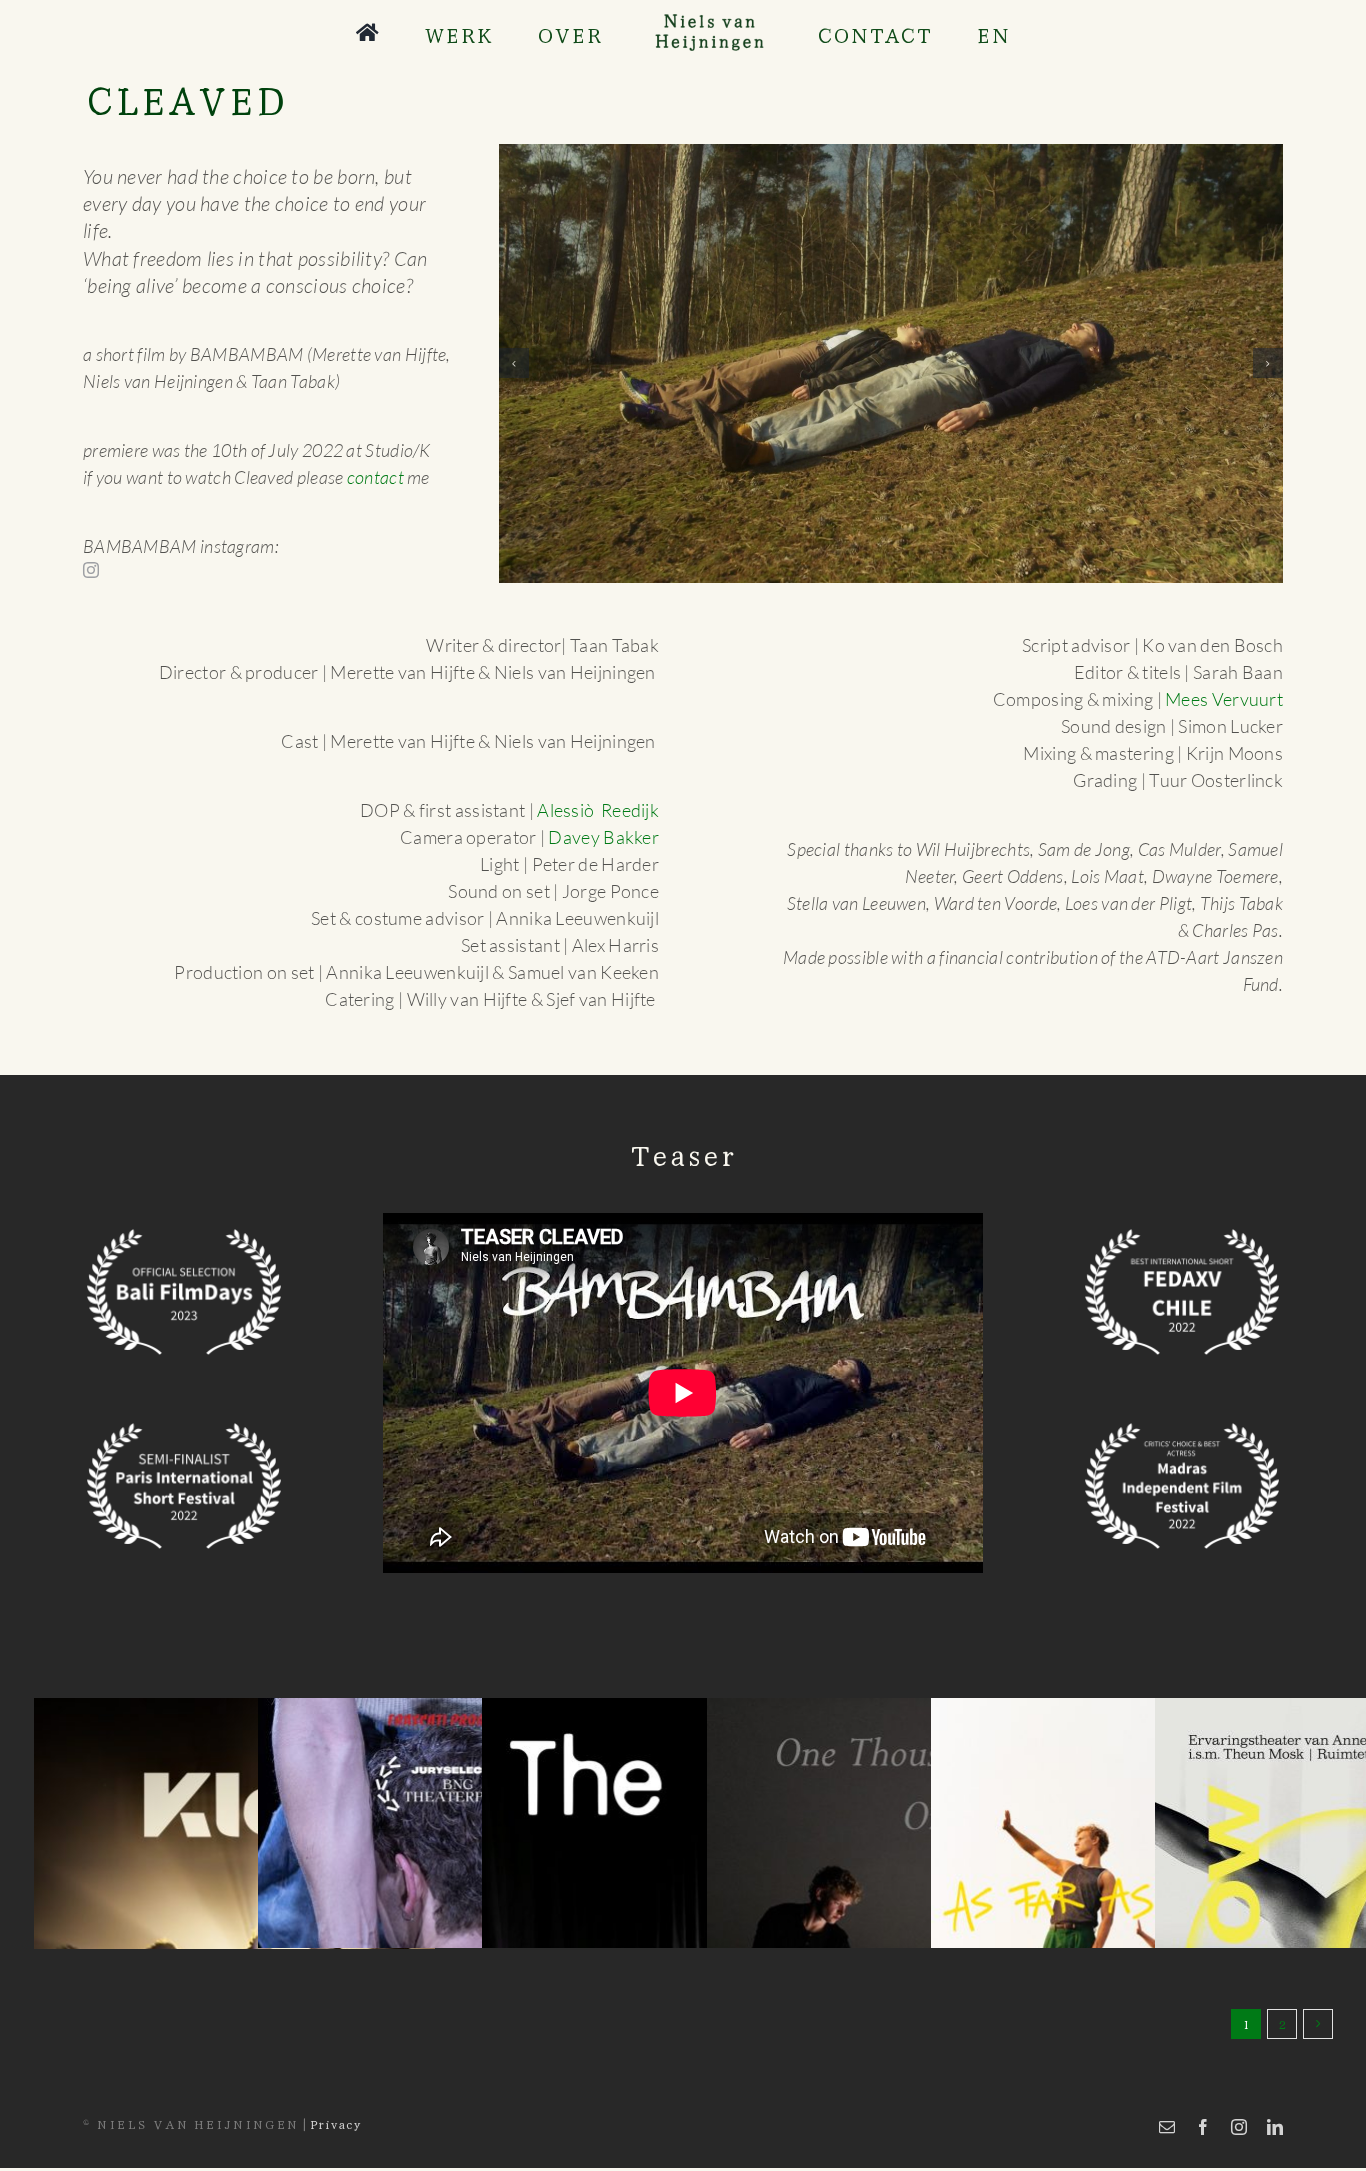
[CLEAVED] (891, 363)
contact (375, 477)
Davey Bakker (603, 837)
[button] (514, 363)
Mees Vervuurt (1224, 699)
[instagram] (91, 570)
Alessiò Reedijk (598, 810)
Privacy (335, 2123)
